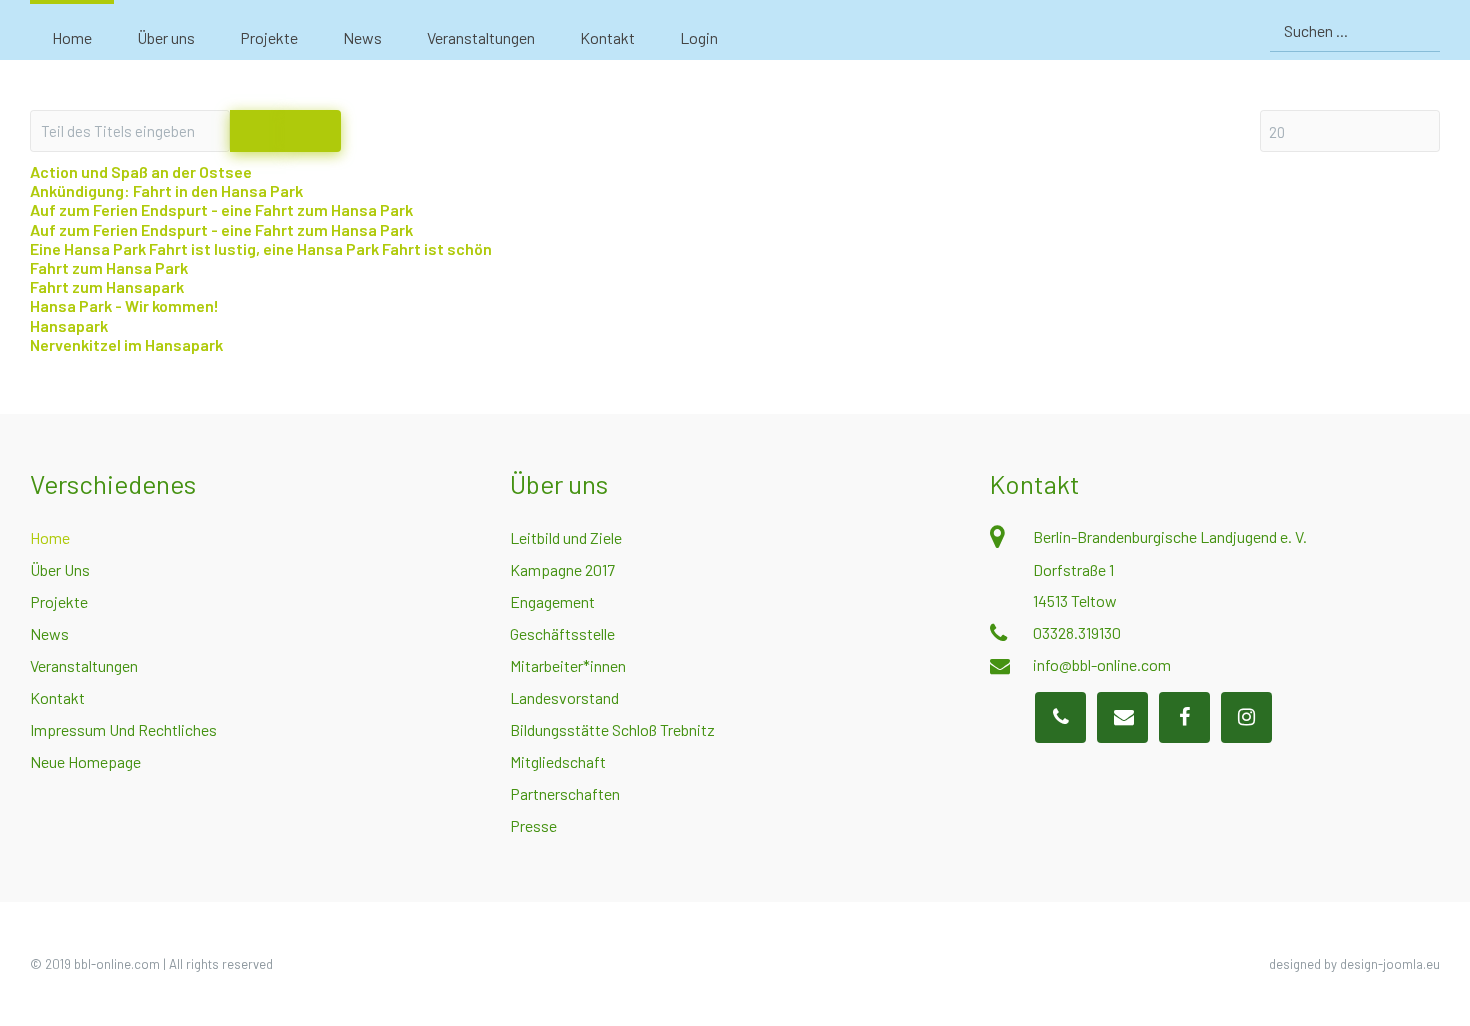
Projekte (59, 601)
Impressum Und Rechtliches (123, 729)
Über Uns (60, 569)
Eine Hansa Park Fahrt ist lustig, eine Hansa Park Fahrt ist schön (261, 248)
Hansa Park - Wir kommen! (124, 305)
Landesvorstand (564, 697)
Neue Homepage (85, 761)
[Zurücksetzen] (313, 131)
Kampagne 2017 (562, 569)
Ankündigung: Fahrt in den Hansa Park (166, 190)
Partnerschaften (565, 793)
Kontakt (57, 697)
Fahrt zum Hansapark (107, 286)
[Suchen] (258, 131)
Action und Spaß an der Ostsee (141, 171)
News (49, 633)
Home (50, 537)
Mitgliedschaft (558, 761)
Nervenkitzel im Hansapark (126, 344)
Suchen (1422, 31)
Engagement (552, 601)
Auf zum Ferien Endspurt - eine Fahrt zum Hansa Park (221, 209)
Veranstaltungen (84, 665)
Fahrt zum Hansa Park (109, 267)
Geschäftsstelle (562, 633)
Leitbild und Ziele (566, 537)
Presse (533, 825)
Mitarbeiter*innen (568, 665)
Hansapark (69, 325)
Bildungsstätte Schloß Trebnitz (612, 729)
